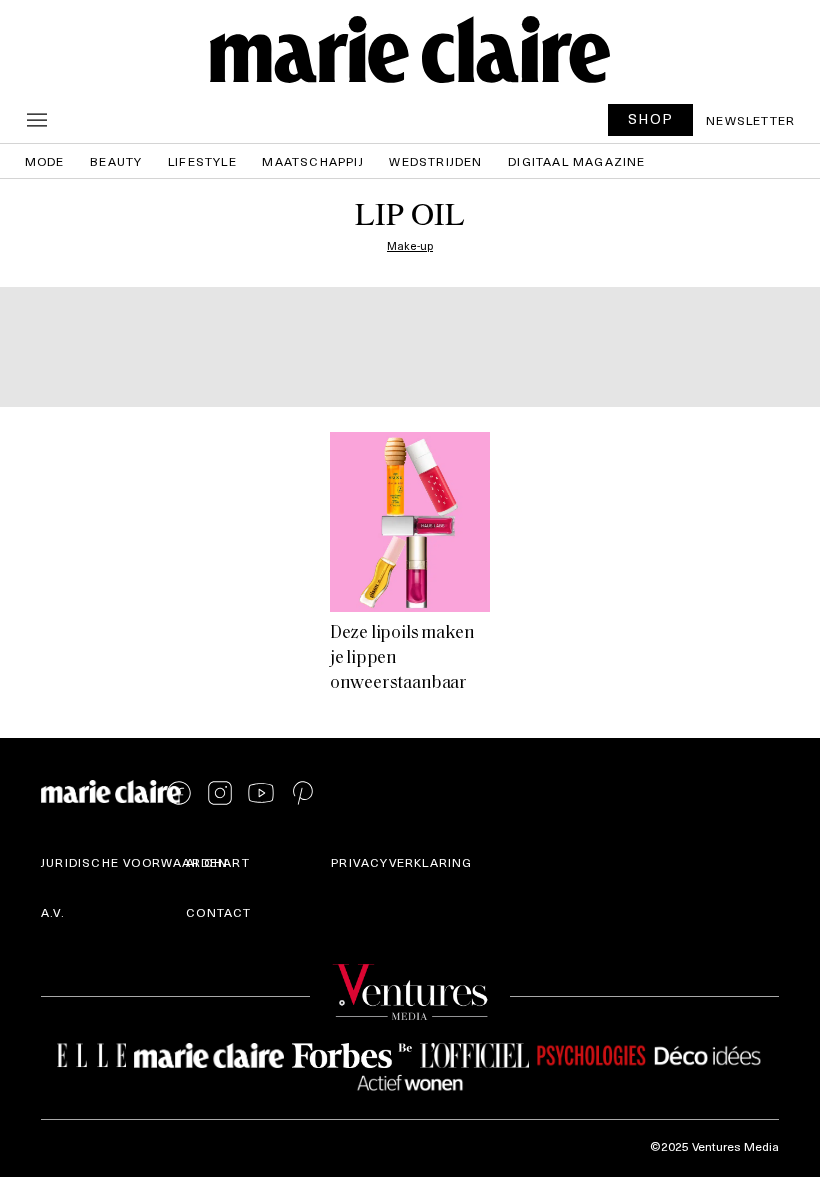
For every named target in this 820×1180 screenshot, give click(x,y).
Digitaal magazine (576, 161)
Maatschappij (312, 161)
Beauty (116, 161)
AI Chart (218, 862)
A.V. (53, 912)
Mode (45, 161)
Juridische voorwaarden (134, 862)
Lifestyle (202, 161)
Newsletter (750, 120)
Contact (218, 912)
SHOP (651, 118)
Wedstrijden (435, 161)
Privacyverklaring (401, 862)
